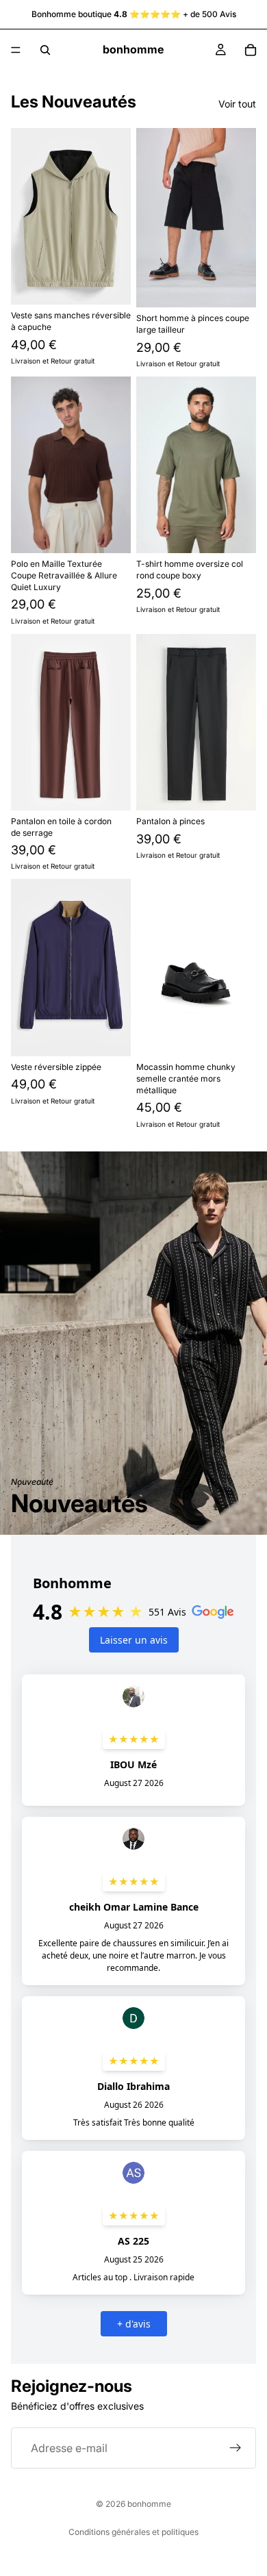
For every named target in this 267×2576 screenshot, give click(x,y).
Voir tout (237, 104)
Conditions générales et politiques (133, 2532)
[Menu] (16, 50)
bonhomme (149, 2504)
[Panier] (251, 50)
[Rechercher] (45, 50)
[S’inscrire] (236, 2449)
